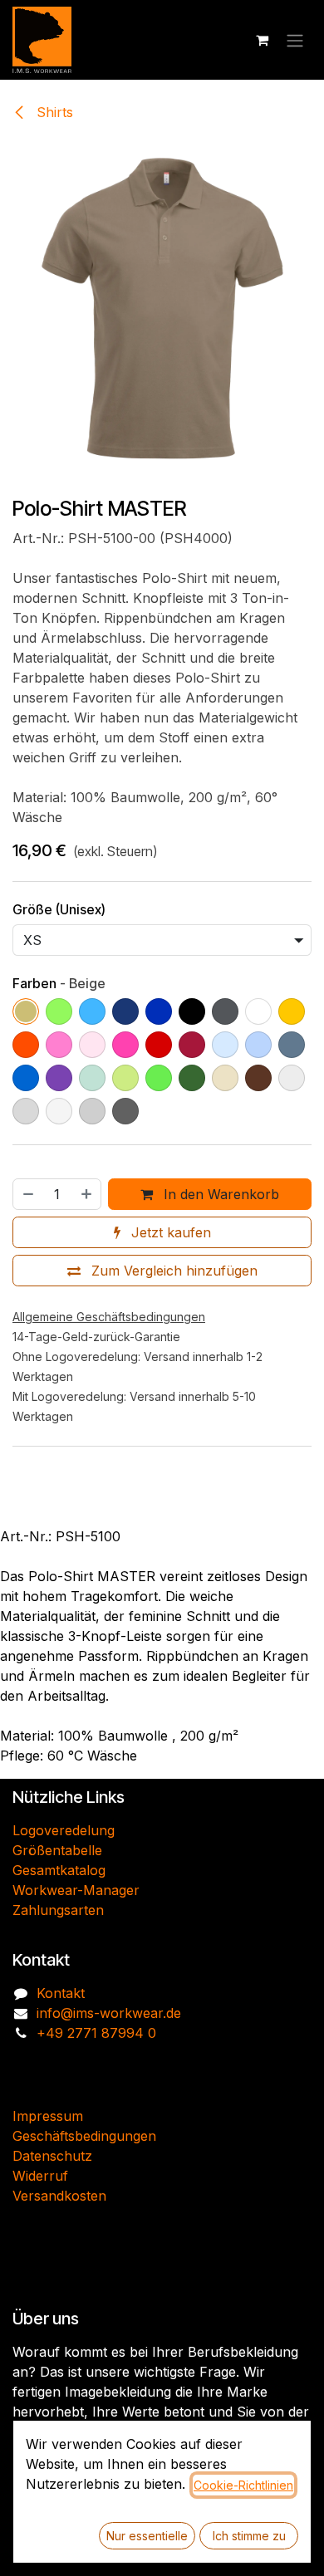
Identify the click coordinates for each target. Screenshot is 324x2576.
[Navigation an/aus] (295, 40)
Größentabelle (57, 1850)
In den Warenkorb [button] (219, 1194)
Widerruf (40, 2176)
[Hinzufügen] (87, 1194)
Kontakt (61, 1993)
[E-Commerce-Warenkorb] (262, 40)
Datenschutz (52, 2156)
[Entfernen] (27, 1194)
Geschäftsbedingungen (84, 2136)
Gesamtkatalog (59, 1870)
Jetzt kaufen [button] (169, 1232)
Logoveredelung (64, 1830)
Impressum (48, 2116)
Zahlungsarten (58, 1910)
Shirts (53, 112)
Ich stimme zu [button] (249, 2536)
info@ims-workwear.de (109, 2013)
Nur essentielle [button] (147, 2536)
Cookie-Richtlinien (243, 2485)
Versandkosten (59, 2196)
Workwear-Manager (76, 1890)
